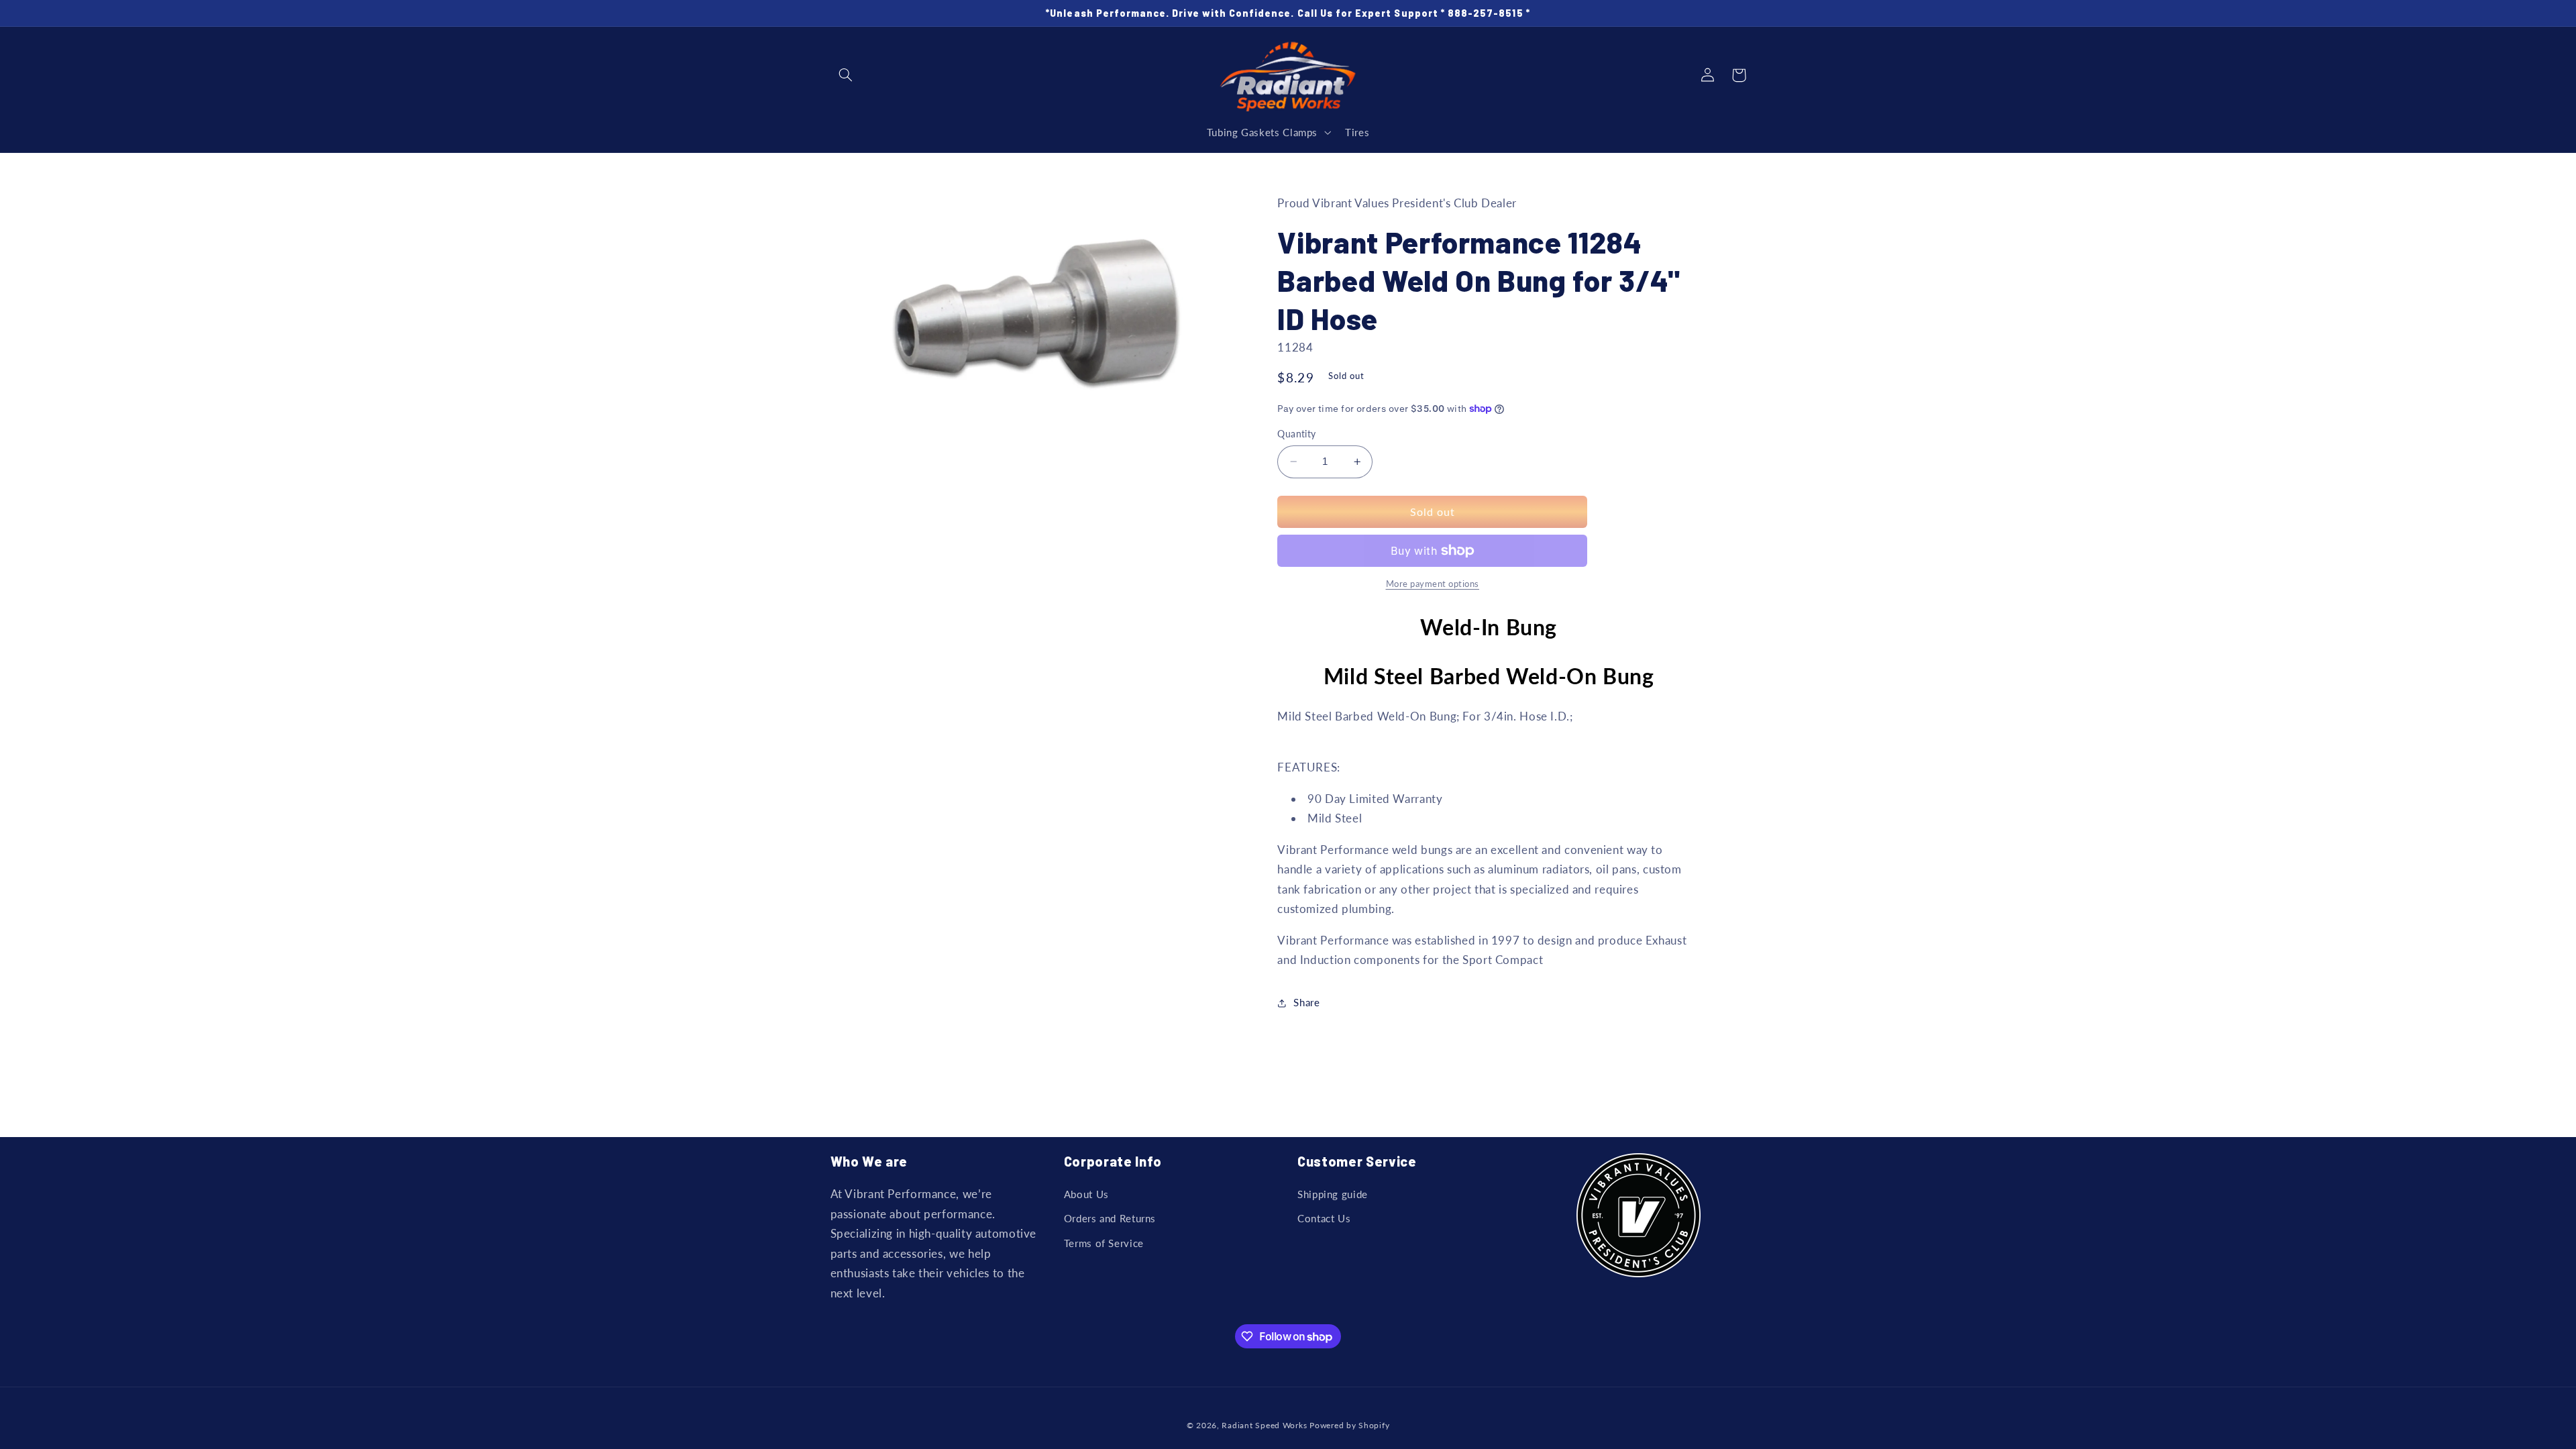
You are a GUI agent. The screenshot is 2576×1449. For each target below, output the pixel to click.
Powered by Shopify (1349, 1425)
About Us (1086, 1194)
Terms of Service (1104, 1243)
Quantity (1296, 434)
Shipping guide (1333, 1194)
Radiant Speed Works (1264, 1425)
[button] (846, 75)
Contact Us (1324, 1218)
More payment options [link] (1433, 584)
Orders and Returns (1110, 1218)
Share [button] (1306, 1002)
